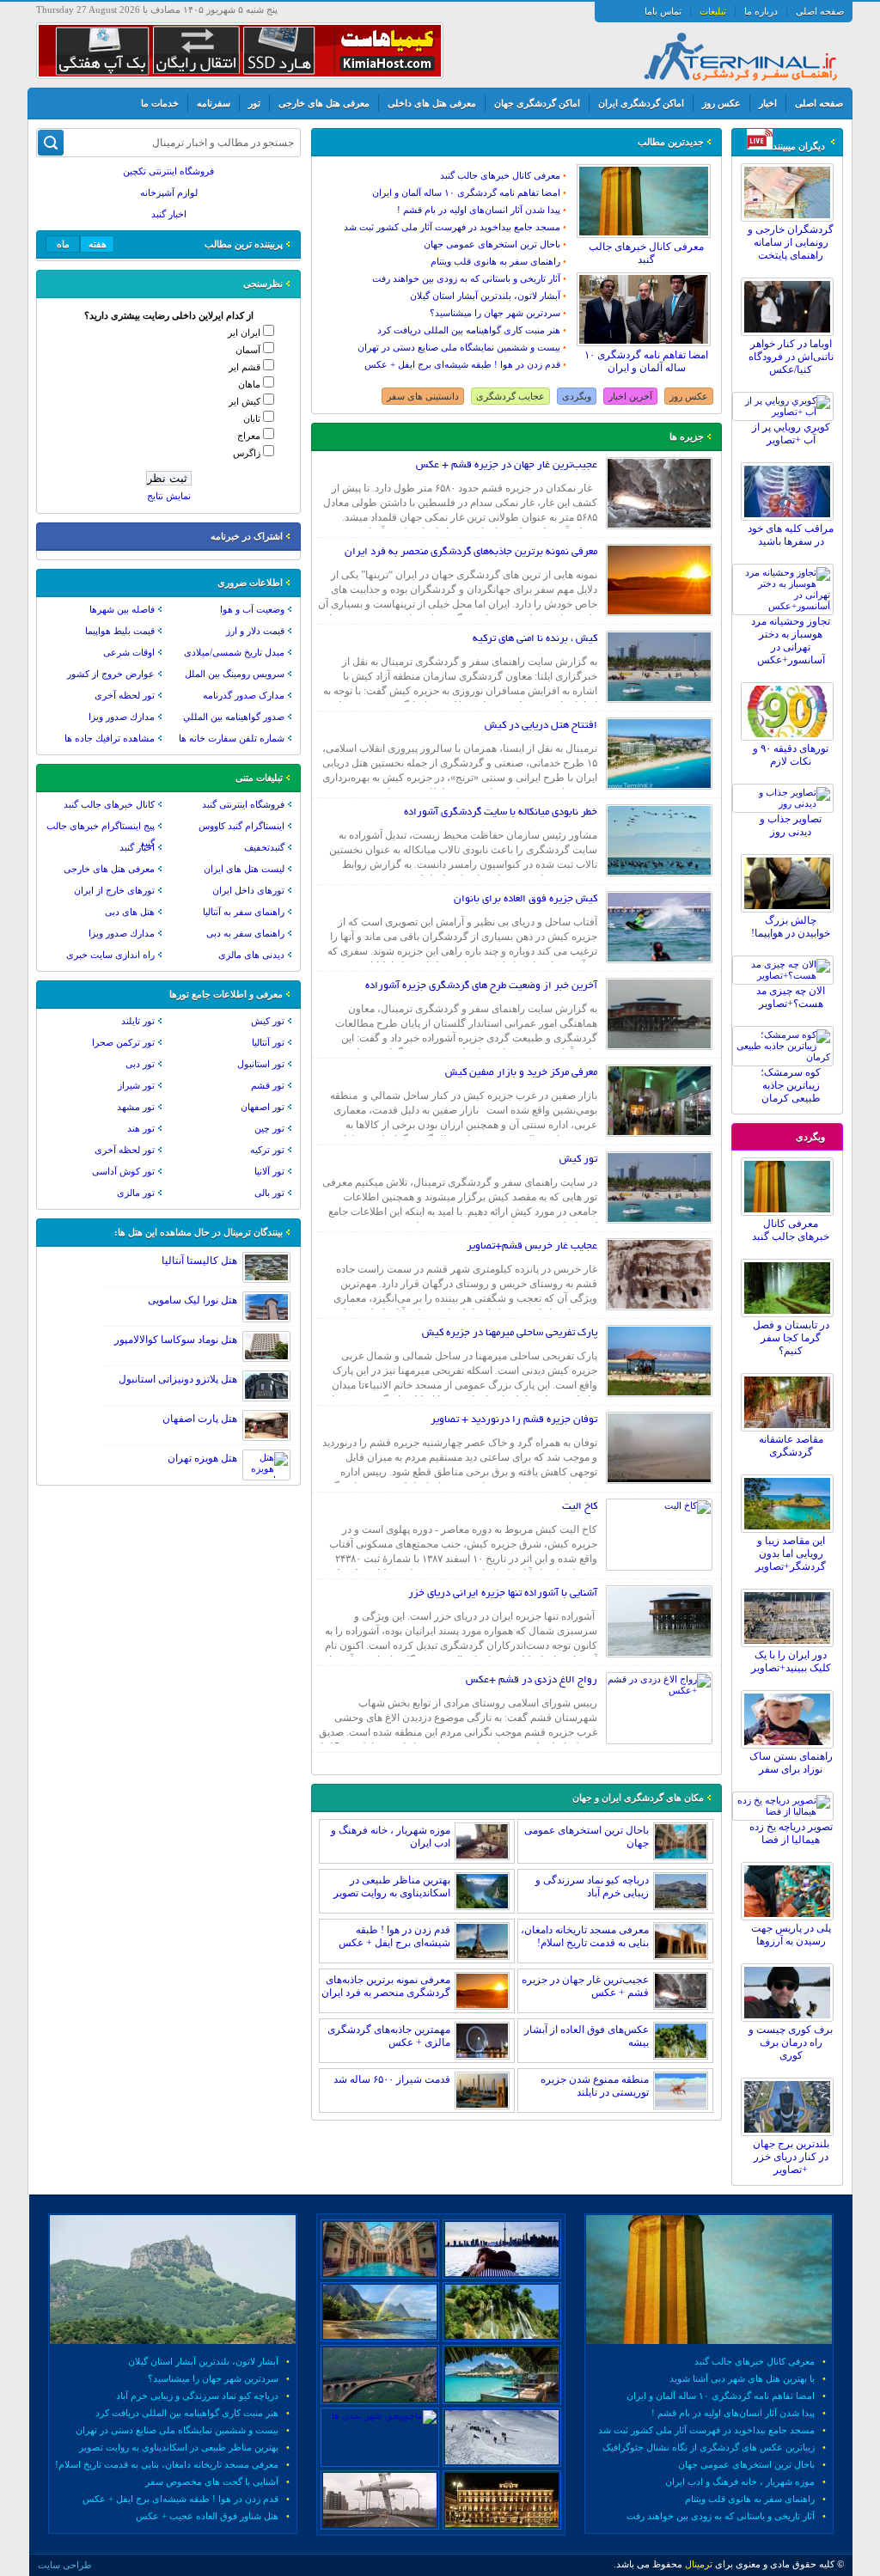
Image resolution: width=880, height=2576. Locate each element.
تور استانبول (261, 1064)
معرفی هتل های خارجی (324, 103)
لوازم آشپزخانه (169, 192)
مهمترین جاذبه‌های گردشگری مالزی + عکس (389, 2036)
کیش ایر (244, 401)
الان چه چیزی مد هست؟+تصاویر (791, 997)
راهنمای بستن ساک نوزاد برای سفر (791, 1763)
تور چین (269, 1128)
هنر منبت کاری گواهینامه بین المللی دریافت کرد (469, 330)
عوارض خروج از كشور (111, 674)
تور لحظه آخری (125, 695)
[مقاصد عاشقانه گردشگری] (791, 1428)
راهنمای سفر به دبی (245, 933)
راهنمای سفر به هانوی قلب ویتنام (495, 261)
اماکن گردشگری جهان (537, 103)
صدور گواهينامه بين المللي (234, 717)
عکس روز (721, 103)
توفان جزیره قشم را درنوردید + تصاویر (514, 1420)
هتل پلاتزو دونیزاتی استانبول (178, 1379)
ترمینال (699, 2564)
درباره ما (761, 11)
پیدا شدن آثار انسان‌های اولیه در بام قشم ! (479, 210)
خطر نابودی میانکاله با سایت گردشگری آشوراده (501, 812)
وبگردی (577, 396)
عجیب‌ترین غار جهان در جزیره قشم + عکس (507, 465)
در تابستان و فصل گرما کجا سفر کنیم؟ (791, 1338)
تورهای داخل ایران (248, 890)
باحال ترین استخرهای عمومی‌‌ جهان (492, 244)
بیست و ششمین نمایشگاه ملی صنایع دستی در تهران (459, 347)
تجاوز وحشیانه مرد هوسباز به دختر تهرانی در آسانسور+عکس (791, 641)
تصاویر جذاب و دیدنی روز (791, 825)
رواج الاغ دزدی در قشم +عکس (532, 1680)
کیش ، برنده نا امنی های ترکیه (535, 639)
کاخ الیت (580, 1507)
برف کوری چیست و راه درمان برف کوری (791, 2042)
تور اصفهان (263, 1107)
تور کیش (578, 1160)
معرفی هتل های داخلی (432, 103)
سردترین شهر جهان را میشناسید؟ (495, 313)
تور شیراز (136, 1085)
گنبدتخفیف (264, 847)
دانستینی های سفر (423, 396)
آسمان (248, 350)
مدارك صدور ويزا (122, 717)
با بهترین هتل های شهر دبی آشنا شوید (742, 2378)
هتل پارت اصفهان (200, 1419)
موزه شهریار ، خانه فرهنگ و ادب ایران (740, 2481)
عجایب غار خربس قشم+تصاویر (532, 1246)
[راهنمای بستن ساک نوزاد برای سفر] (791, 1745)
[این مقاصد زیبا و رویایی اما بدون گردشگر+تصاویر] (791, 1529)
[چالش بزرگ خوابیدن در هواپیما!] (791, 909)
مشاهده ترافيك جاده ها (110, 738)
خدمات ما (160, 103)
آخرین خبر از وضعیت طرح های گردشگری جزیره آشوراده (481, 986)
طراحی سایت (65, 2565)
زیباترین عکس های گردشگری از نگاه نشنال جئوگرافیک (709, 2447)
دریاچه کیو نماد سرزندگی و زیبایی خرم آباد (592, 1886)
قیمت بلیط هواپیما (120, 631)
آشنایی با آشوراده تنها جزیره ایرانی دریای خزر (503, 1593)
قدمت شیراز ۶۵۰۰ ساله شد (392, 2079)
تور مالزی (136, 1193)
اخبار (768, 103)
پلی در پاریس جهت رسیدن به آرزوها (791, 1935)
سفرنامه (214, 103)
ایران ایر (244, 333)
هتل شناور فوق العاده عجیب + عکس (207, 2516)
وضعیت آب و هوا (252, 609)
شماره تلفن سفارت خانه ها (232, 738)
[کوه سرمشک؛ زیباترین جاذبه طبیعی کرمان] (787, 1057)
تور (254, 103)
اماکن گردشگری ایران (641, 103)
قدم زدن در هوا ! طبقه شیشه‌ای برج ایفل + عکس (462, 364)
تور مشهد (136, 1107)
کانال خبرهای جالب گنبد (109, 804)
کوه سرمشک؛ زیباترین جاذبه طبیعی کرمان (791, 1085)
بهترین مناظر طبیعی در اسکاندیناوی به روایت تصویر (392, 1886)
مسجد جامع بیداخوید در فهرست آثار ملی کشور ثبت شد (452, 227)
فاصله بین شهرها (122, 609)
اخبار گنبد (169, 214)
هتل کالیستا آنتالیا (199, 1261)
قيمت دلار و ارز (255, 631)
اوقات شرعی (129, 652)
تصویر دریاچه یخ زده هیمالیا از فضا (791, 1833)
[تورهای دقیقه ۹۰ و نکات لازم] (791, 737)
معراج (249, 436)
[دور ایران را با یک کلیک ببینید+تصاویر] (791, 1644)
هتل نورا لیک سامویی (192, 1300)
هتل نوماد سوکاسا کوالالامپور (176, 1340)
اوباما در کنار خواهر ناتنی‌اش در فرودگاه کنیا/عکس (791, 357)
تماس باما (663, 11)
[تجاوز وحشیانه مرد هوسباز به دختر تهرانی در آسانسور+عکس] (787, 606)
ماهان (249, 384)
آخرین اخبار (630, 396)
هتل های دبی (130, 912)
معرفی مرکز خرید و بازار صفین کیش (521, 1073)
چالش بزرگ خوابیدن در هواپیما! (791, 927)
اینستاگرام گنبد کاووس (241, 826)
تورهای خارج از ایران (114, 890)
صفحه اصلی (820, 11)
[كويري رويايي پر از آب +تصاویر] (787, 412)
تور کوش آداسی (123, 1171)
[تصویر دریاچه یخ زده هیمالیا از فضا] (787, 1811)
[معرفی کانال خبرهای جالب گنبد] (791, 1212)
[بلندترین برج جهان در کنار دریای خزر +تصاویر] (791, 2133)
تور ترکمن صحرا (123, 1042)
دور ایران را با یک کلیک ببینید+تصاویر (791, 1661)
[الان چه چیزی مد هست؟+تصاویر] (787, 975)
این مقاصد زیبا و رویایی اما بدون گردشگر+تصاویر (791, 1554)
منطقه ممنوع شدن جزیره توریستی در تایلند (595, 2086)
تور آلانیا (269, 1171)
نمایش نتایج (169, 496)
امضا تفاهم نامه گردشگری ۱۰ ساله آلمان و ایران (646, 361)
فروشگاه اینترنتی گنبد (243, 804)
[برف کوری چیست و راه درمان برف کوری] (791, 2018)
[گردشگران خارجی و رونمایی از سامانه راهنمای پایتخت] (791, 218)
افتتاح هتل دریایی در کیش (541, 726)
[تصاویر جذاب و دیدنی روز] (787, 803)
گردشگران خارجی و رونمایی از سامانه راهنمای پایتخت (791, 242)
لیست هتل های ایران (244, 869)
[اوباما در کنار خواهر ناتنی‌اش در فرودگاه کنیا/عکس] (791, 333)
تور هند (141, 1128)
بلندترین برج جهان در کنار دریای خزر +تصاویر (791, 2157)
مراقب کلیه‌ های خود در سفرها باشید (791, 535)
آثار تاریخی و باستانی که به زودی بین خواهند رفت (466, 278)
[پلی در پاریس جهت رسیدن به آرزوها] (791, 1917)
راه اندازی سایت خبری (110, 955)
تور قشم (268, 1085)
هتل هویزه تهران (202, 1458)
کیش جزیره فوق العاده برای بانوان (526, 899)
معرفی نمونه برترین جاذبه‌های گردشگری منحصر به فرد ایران (471, 552)
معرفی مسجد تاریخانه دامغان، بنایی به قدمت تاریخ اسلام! (585, 1936)
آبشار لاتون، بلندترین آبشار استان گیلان (485, 296)
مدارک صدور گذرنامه (244, 695)
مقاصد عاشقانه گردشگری (791, 1446)
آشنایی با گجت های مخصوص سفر (212, 2481)
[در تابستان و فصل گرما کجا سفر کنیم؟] (791, 1314)
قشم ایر (244, 367)
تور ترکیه (267, 1150)
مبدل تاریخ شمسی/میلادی (234, 652)
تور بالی (269, 1193)
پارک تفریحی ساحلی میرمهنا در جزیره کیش (510, 1333)
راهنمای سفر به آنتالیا (244, 912)
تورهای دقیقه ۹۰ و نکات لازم (791, 755)
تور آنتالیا (268, 1042)
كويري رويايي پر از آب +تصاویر (791, 433)
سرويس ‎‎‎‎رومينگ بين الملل (235, 674)
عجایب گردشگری (510, 396)
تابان (252, 418)
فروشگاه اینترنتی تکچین (168, 171)
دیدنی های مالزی (251, 955)
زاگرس (247, 453)
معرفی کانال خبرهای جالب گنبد (791, 1230)
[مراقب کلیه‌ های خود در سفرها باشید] (791, 517)
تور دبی (140, 1064)
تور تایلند (138, 1021)
